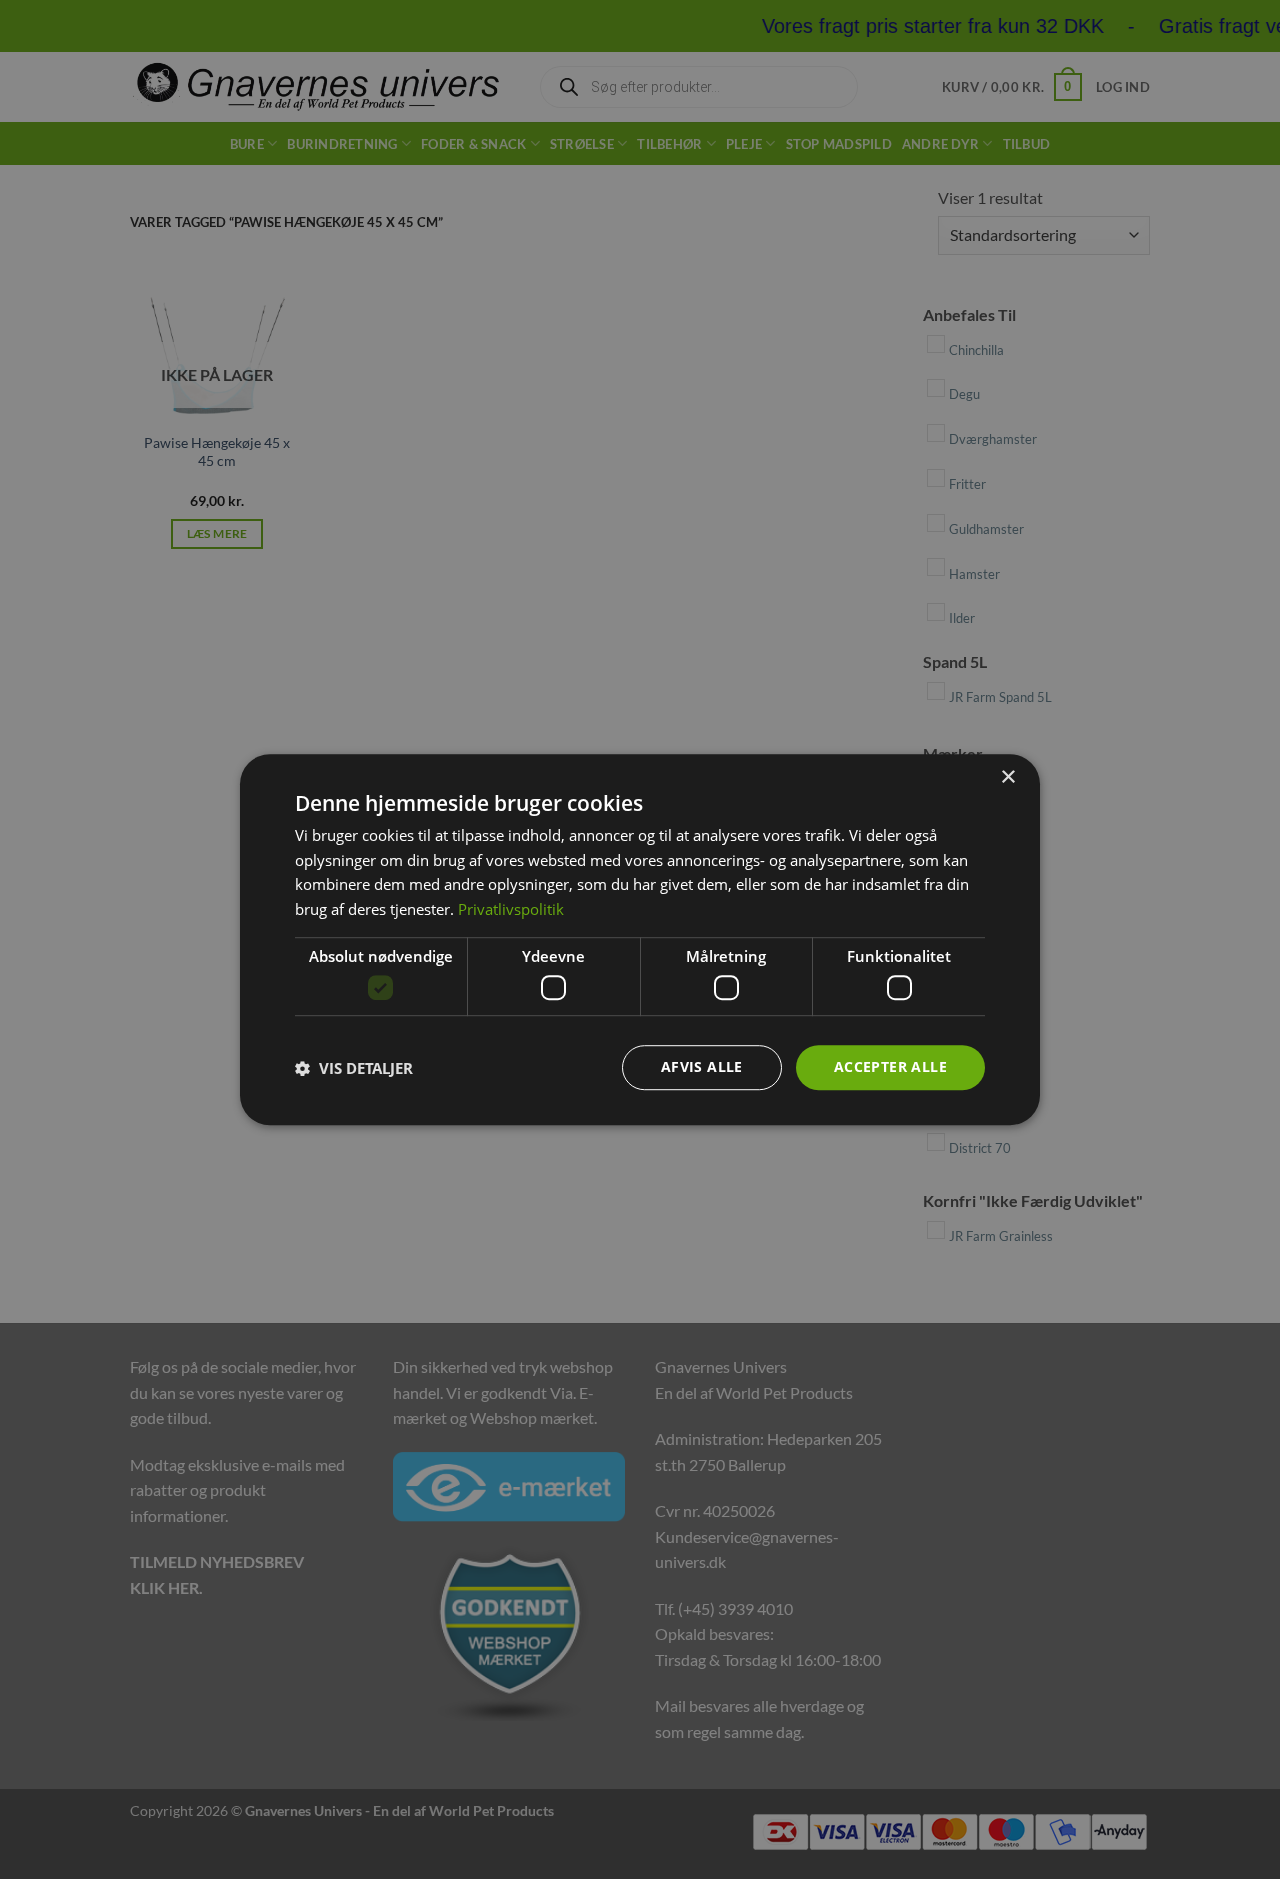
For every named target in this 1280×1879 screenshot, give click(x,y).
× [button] (1007, 777)
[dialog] (640, 940)
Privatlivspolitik (511, 909)
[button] (354, 1068)
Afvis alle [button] (702, 1067)
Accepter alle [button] (890, 1067)
